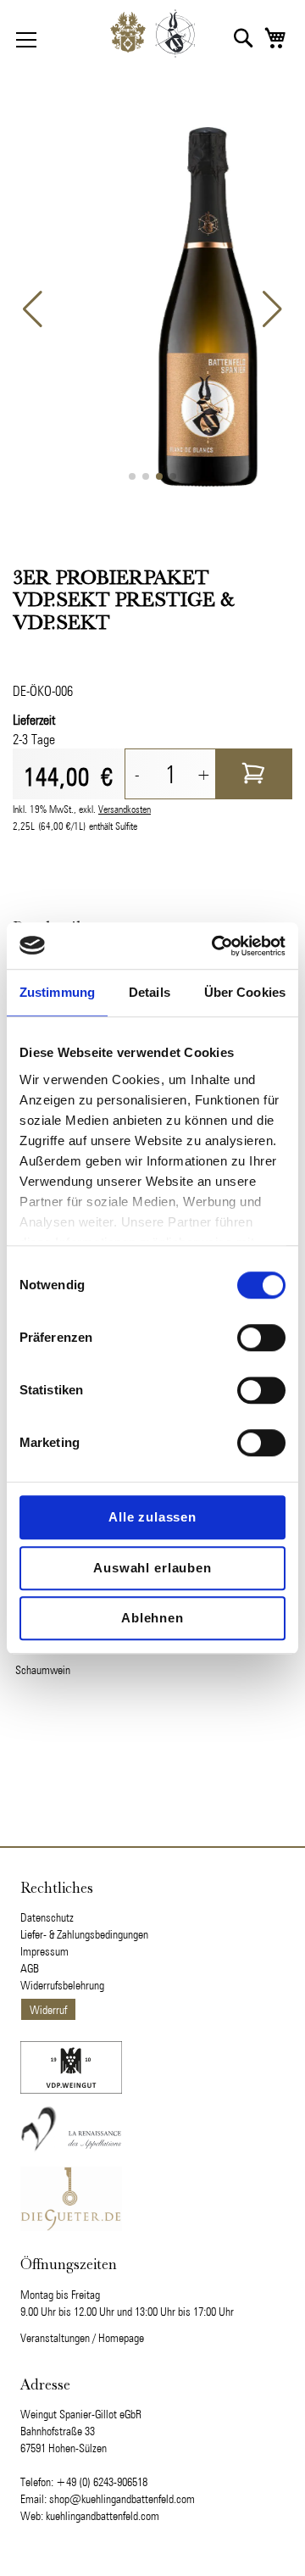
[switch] (261, 1339)
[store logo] (152, 38)
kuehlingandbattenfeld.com (103, 2516)
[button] (244, 38)
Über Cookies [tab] (245, 992)
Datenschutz (47, 1917)
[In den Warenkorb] (254, 774)
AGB (30, 1968)
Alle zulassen (152, 1517)
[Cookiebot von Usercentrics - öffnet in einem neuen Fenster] (215, 946)
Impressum (44, 1951)
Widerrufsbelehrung (62, 1985)
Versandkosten (125, 809)
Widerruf (48, 2010)
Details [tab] (150, 992)
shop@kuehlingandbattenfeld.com (122, 2499)
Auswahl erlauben (152, 1568)
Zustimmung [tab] (57, 992)
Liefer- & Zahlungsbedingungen (84, 1934)
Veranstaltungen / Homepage (82, 2338)
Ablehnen (152, 1618)
